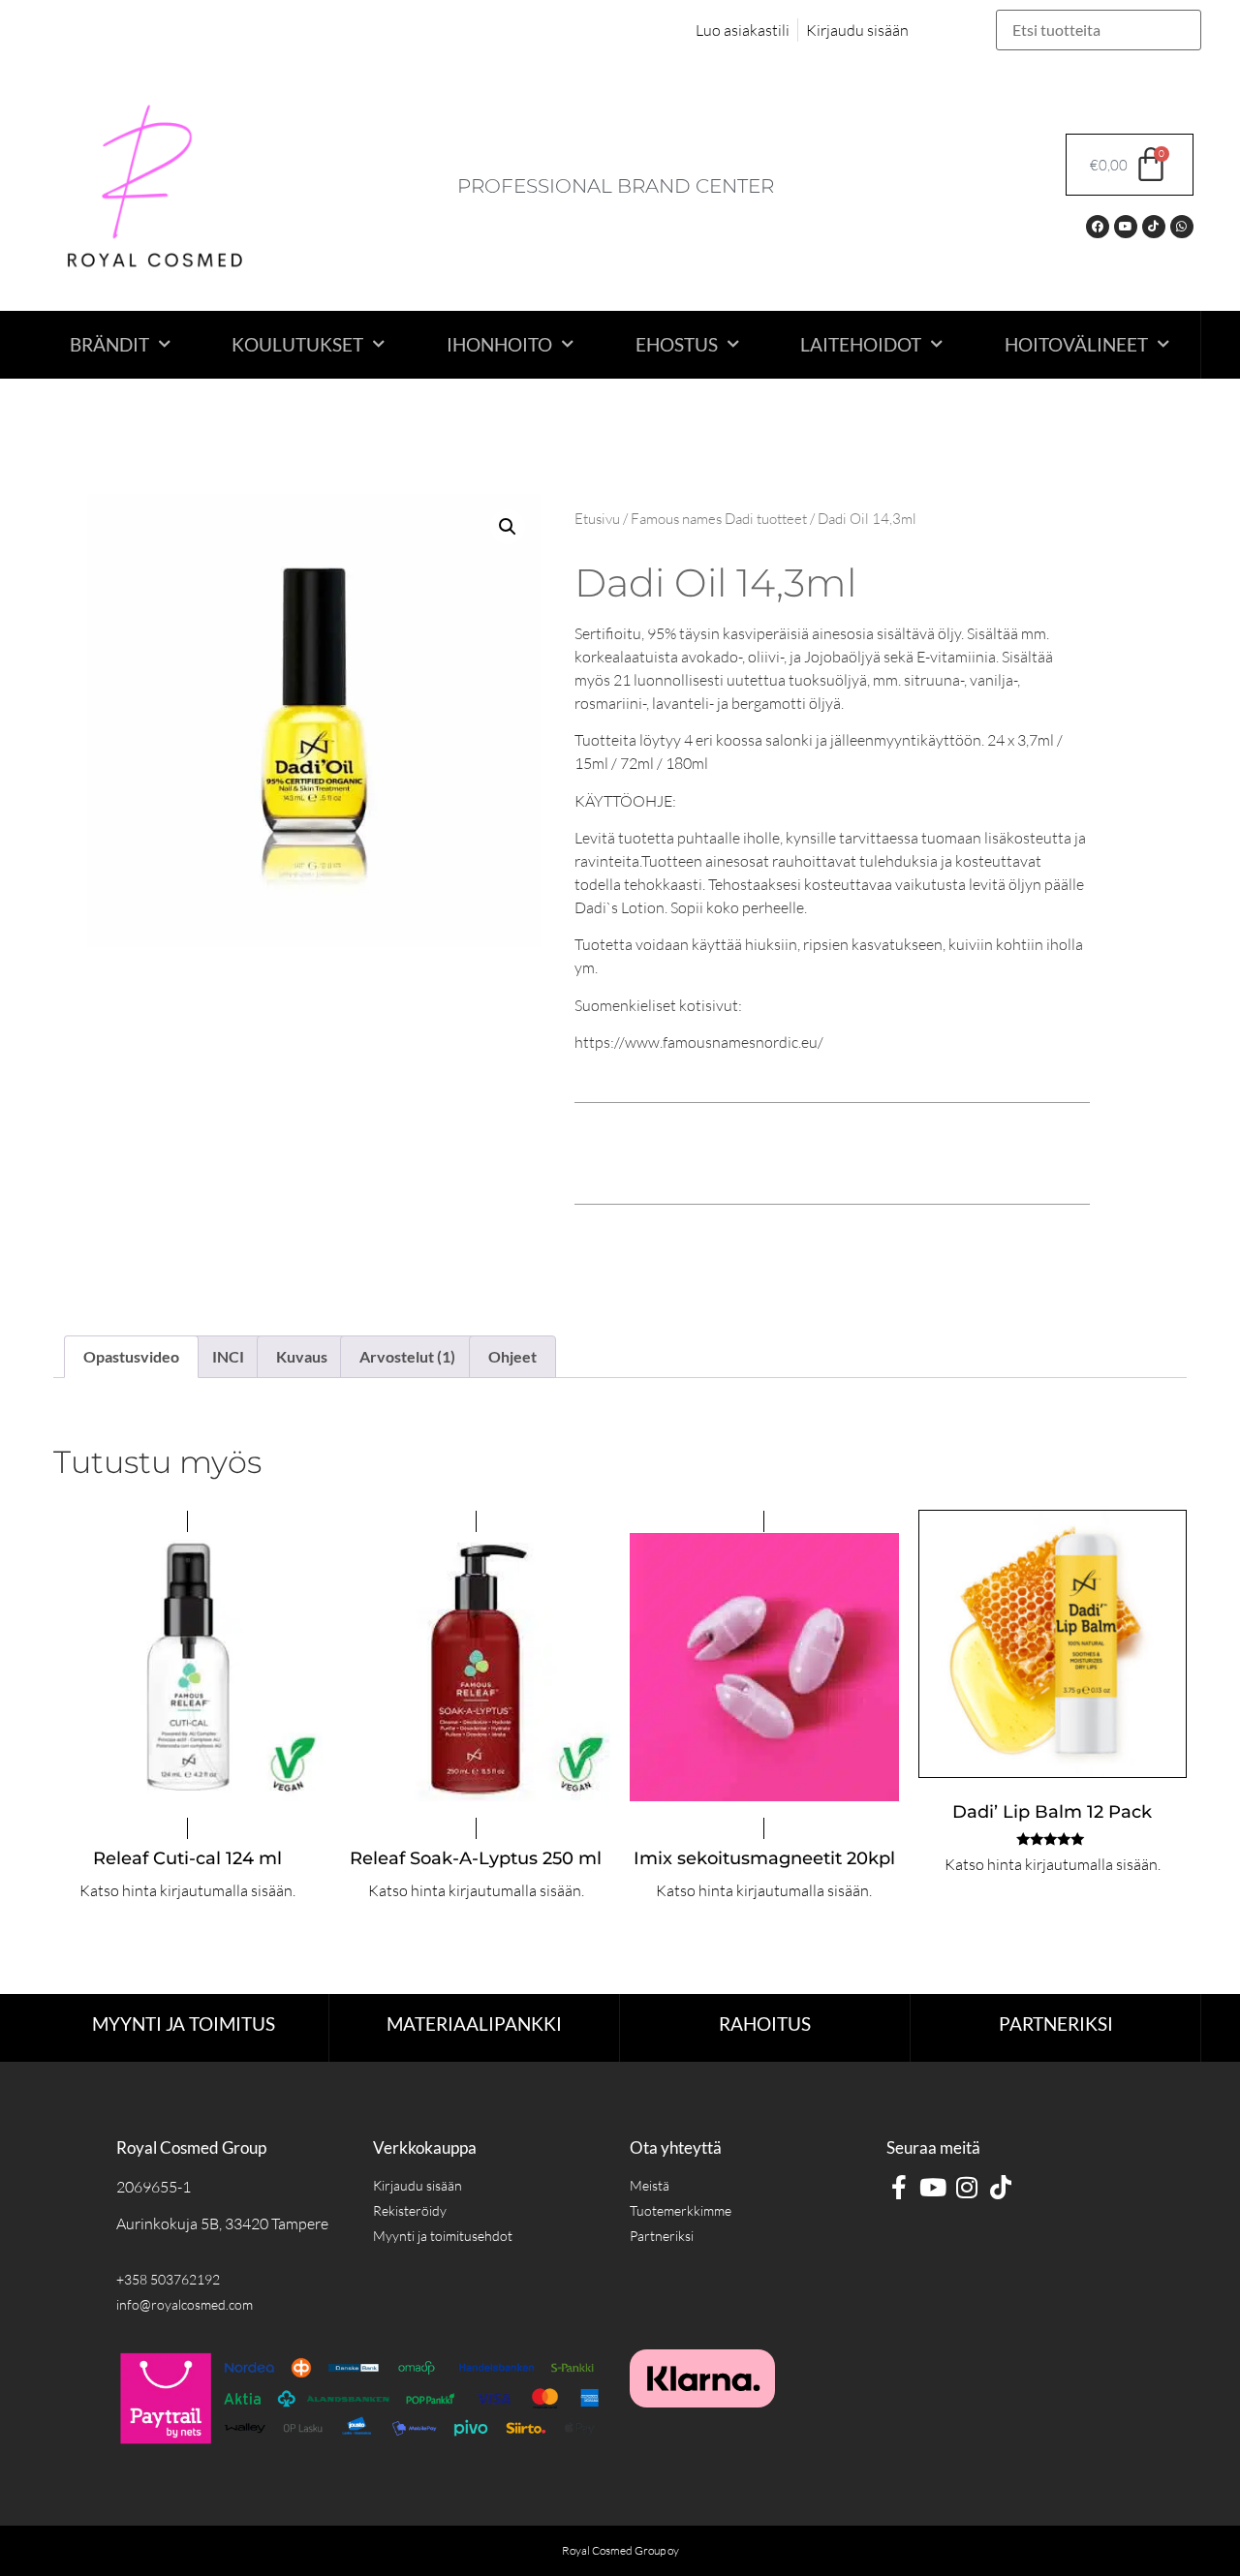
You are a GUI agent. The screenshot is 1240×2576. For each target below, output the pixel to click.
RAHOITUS (765, 2024)
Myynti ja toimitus (184, 2024)
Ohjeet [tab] (512, 1356)
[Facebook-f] (899, 2187)
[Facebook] (1098, 227)
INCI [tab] (228, 1356)
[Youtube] (1126, 227)
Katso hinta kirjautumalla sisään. (187, 1890)
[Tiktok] (1154, 227)
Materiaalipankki (474, 2024)
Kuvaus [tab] (302, 1356)
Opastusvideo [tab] (131, 1356)
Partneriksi (1056, 2024)
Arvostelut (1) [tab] (407, 1356)
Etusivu (597, 519)
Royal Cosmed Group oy (620, 2550)
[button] (508, 527)
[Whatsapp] (1182, 227)
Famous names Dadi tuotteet (719, 519)
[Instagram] (966, 2187)
